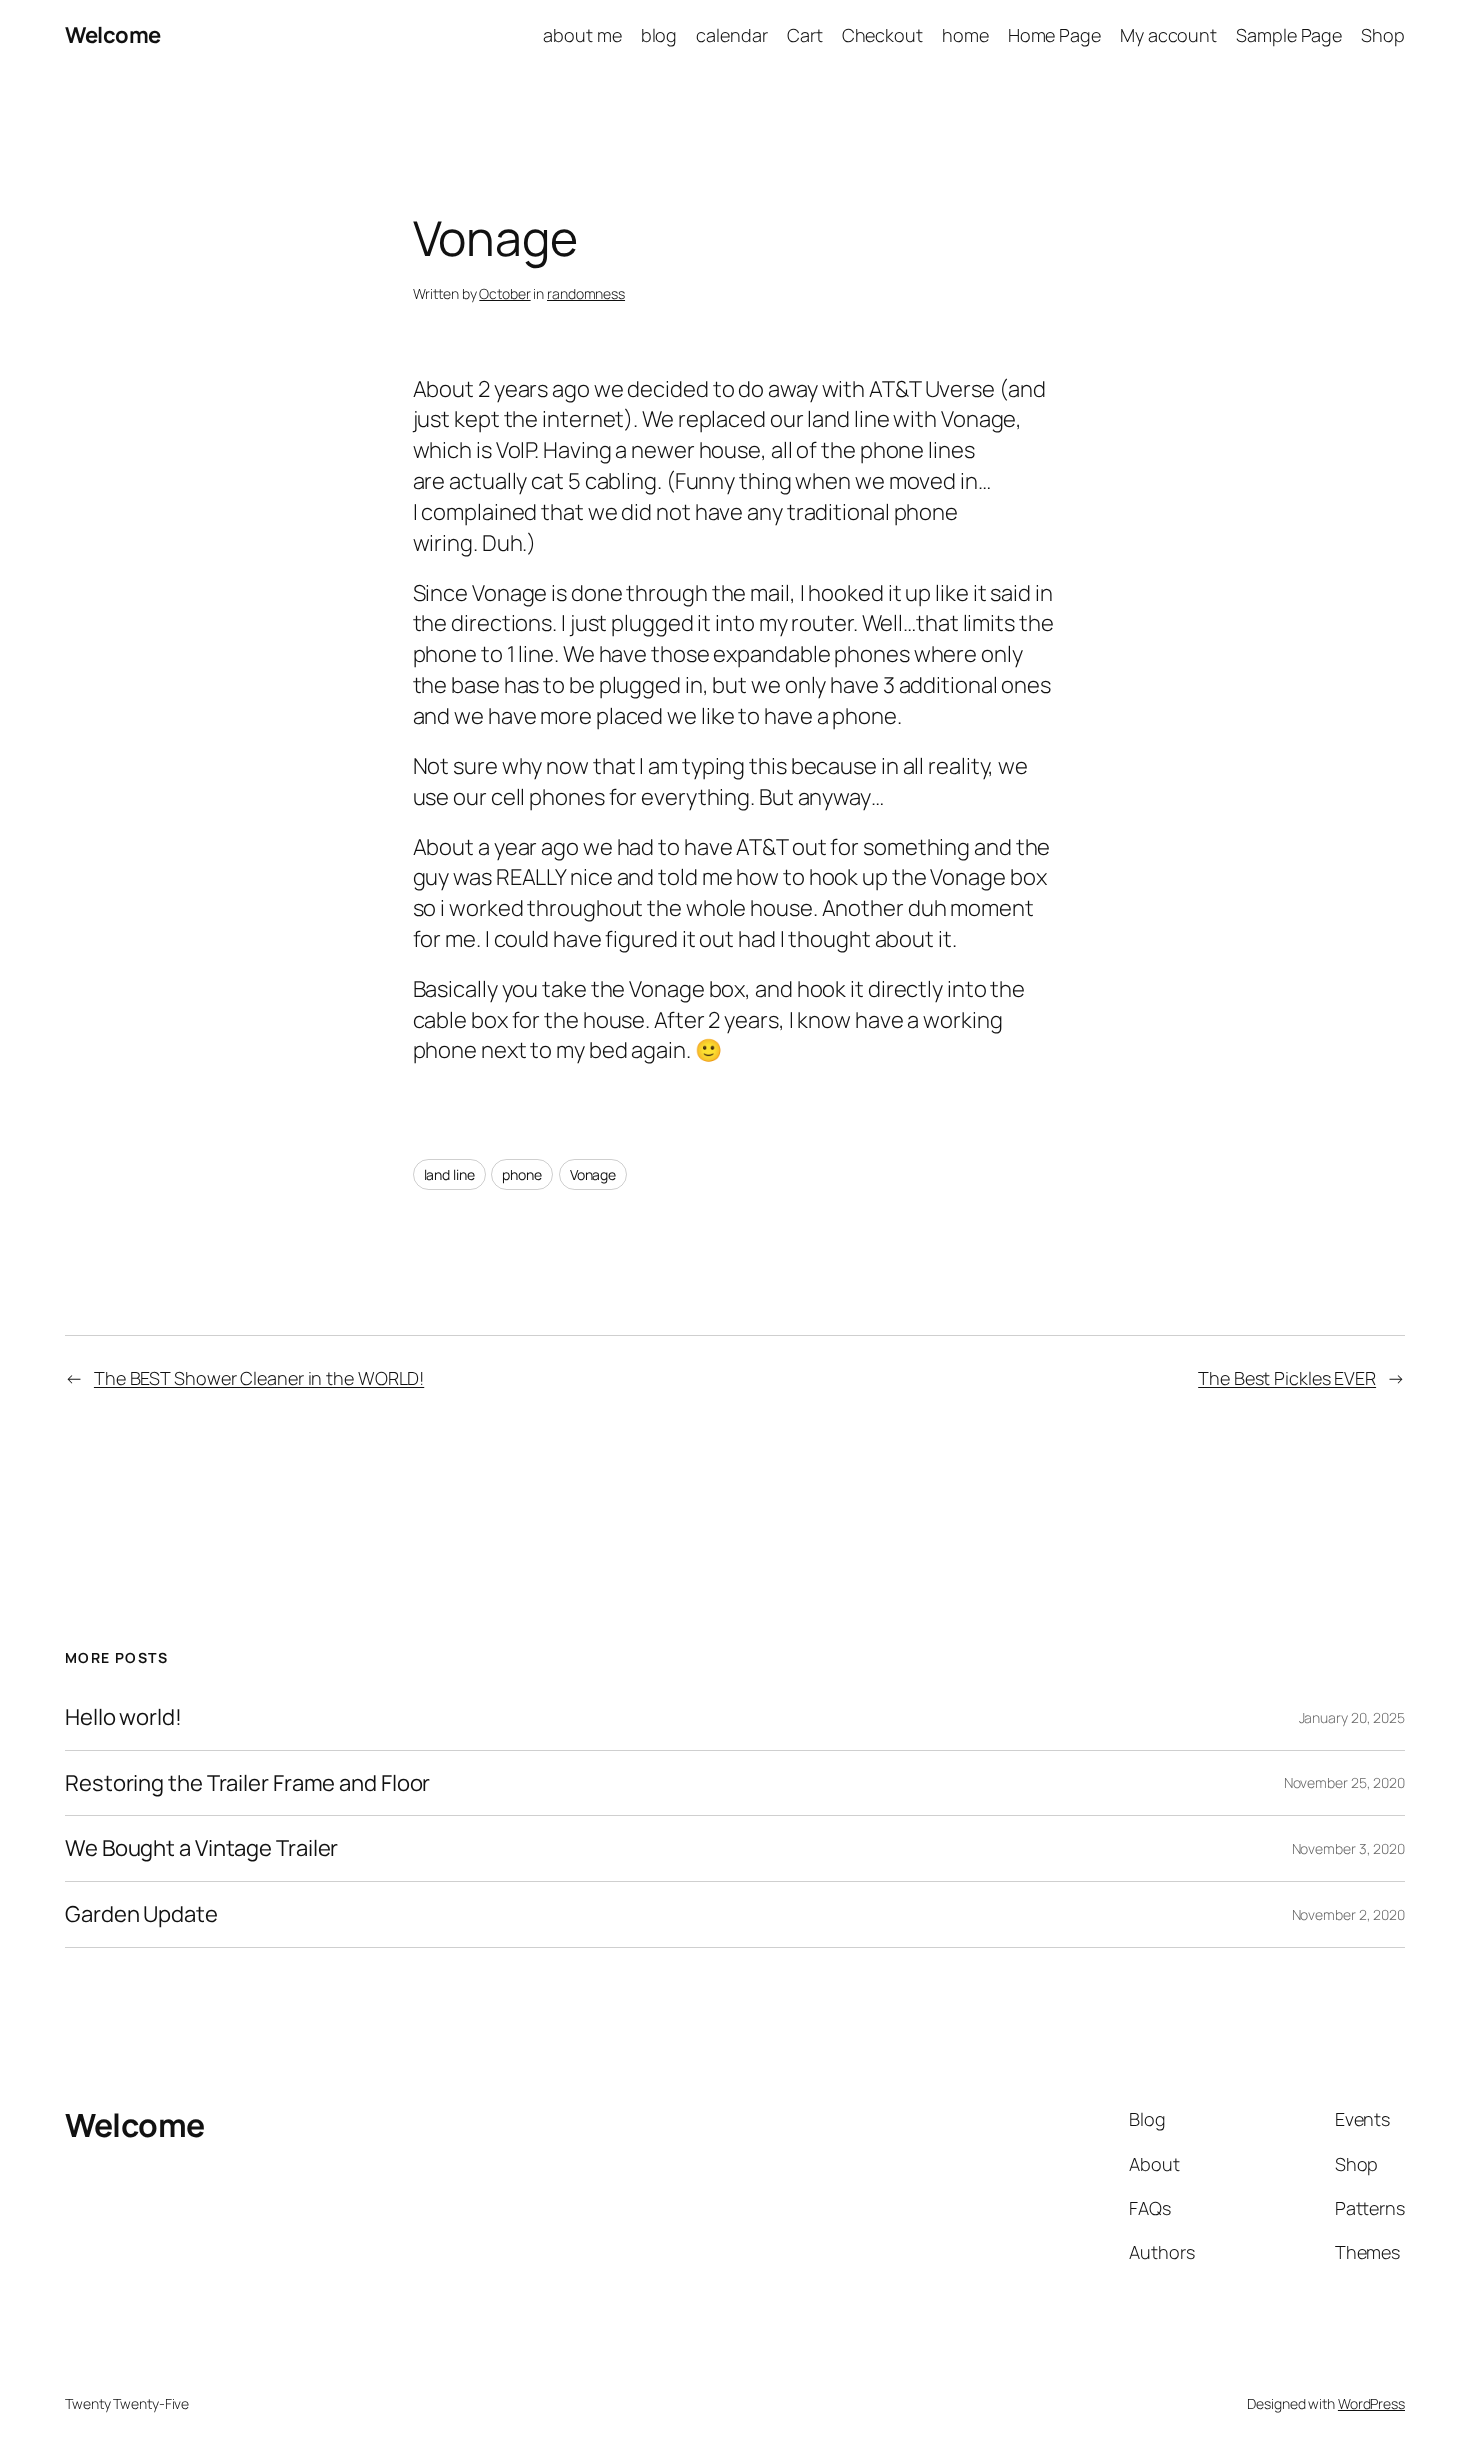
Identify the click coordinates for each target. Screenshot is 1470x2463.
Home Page (1054, 35)
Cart (805, 35)
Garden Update (141, 1914)
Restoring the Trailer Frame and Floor (247, 1783)
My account (1168, 35)
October (504, 293)
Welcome (113, 35)
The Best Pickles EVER (1287, 1378)
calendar (731, 35)
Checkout (882, 35)
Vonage (593, 1174)
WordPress (1371, 2403)
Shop (1383, 35)
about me (582, 35)
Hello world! (123, 1717)
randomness (586, 293)
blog (659, 35)
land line (449, 1174)
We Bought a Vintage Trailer (201, 1848)
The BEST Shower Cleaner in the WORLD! (259, 1378)
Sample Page (1289, 35)
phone (522, 1174)
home (965, 35)
